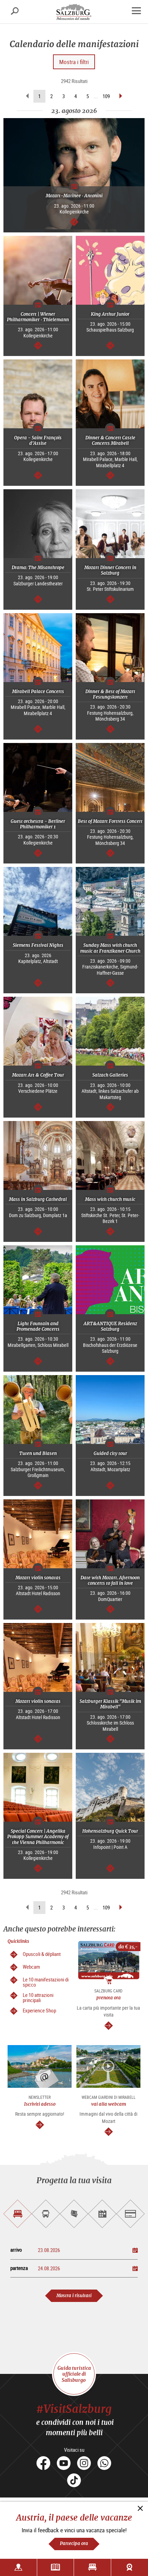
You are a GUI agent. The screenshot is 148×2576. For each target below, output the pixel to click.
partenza (19, 2268)
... (96, 96)
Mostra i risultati (74, 2296)
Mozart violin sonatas (38, 1578)
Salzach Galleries (110, 1075)
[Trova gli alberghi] (92, 2567)
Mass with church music (110, 1199)
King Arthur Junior (110, 314)
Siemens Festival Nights (38, 945)
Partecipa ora (74, 2543)
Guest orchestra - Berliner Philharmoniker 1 (38, 824)
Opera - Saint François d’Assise (38, 441)
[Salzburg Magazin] (56, 2567)
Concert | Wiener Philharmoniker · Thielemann (38, 317)
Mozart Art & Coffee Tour (38, 1075)
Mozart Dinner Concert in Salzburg (110, 570)
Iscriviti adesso (40, 2104)
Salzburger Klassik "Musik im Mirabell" (110, 1704)
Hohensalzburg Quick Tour (110, 1831)
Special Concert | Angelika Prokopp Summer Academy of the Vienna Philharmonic (38, 1837)
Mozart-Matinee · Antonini (74, 196)
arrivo (16, 2250)
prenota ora (109, 1998)
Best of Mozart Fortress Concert (110, 821)
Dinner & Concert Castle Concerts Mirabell (110, 441)
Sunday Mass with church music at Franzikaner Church (110, 948)
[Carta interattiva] (18, 2567)
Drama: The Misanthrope (38, 568)
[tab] (18, 2214)
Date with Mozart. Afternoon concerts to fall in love (110, 1580)
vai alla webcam (109, 2104)
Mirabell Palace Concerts (38, 692)
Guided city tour (110, 1453)
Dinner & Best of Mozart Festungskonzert (110, 694)
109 (106, 96)
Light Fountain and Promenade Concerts (38, 1326)
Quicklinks (18, 1941)
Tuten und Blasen (38, 1453)
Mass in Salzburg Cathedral (38, 1199)
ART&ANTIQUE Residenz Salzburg (110, 1326)
